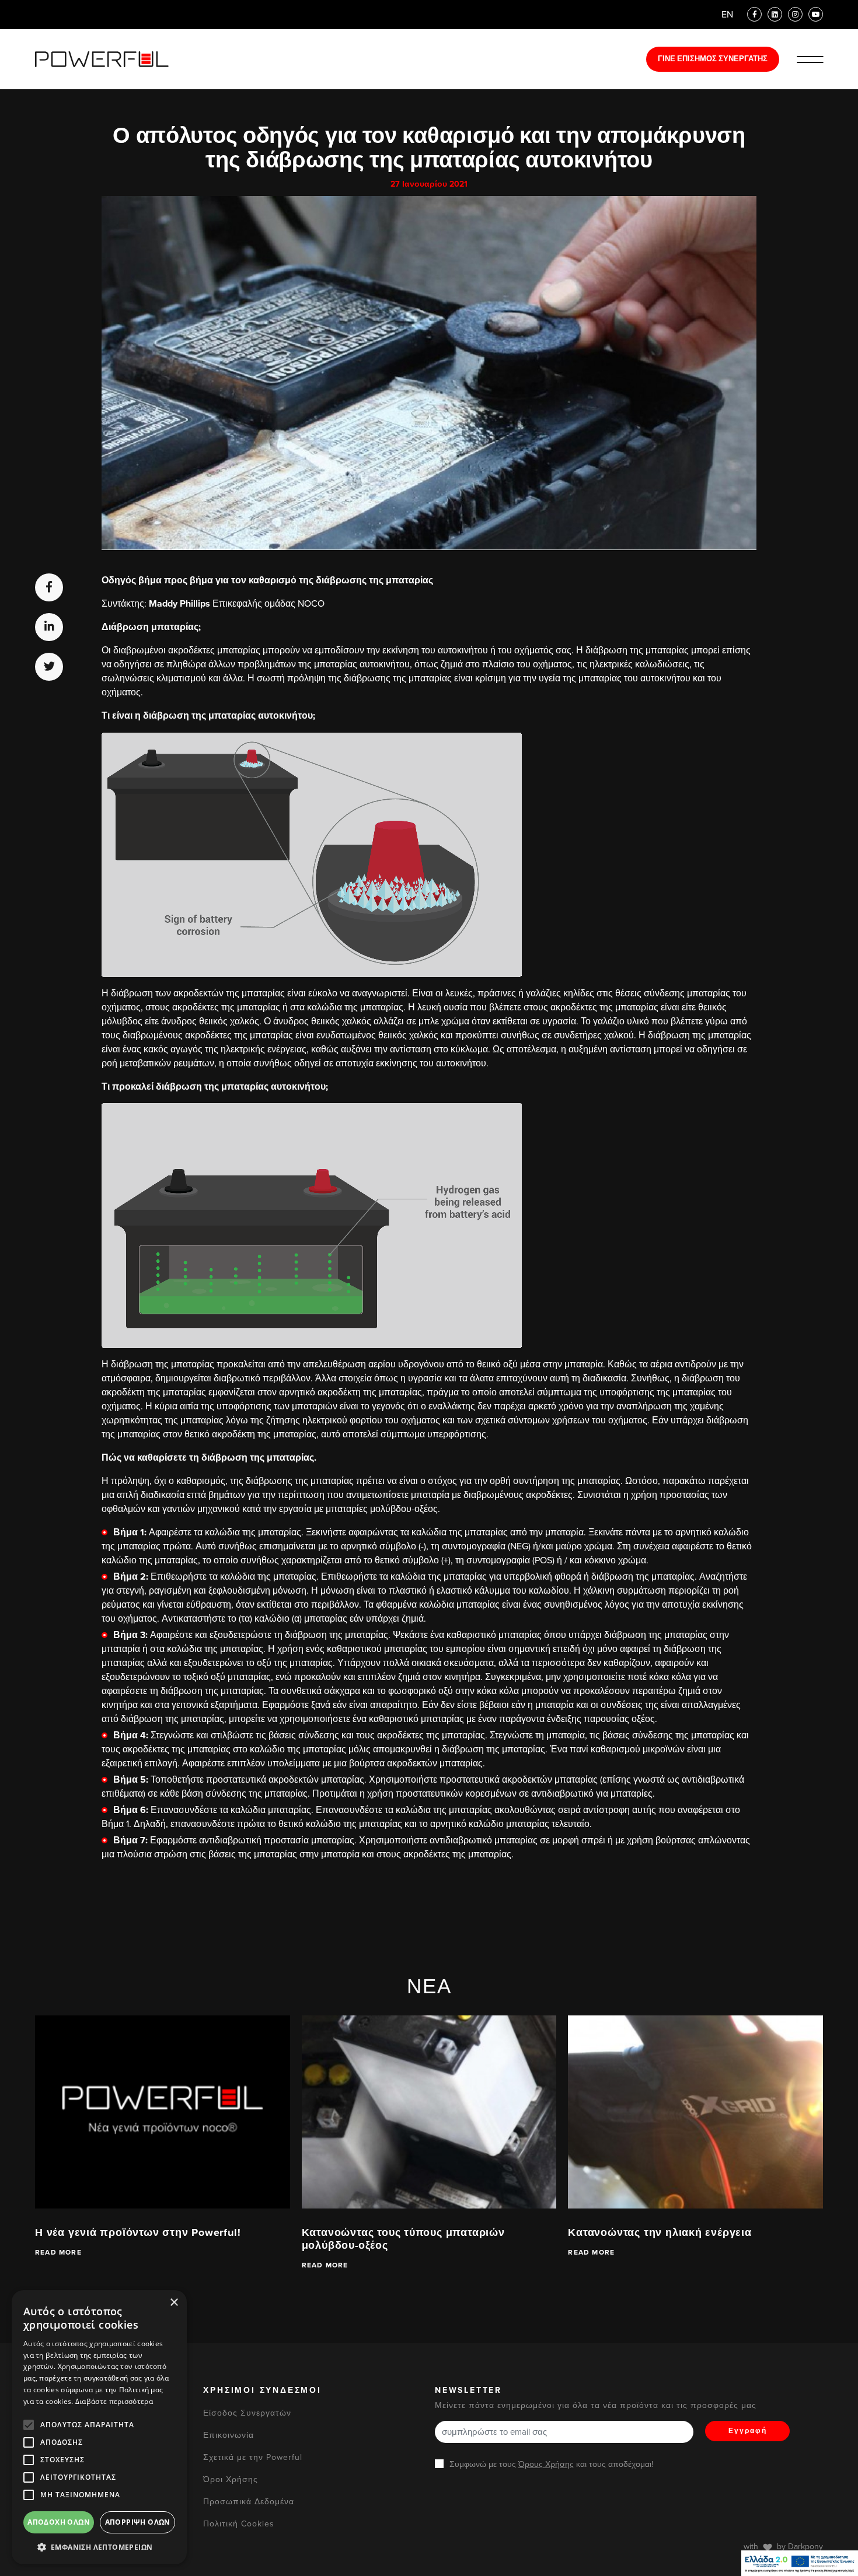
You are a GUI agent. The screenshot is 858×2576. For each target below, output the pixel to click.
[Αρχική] (102, 59)
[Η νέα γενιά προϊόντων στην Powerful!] (163, 2112)
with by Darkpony (783, 2547)
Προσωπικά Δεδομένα (249, 2502)
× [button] (174, 2303)
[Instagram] (795, 14)
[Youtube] (816, 14)
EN (727, 15)
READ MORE (58, 2252)
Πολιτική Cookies (239, 2524)
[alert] (99, 2427)
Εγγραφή (748, 2431)
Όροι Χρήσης (231, 2479)
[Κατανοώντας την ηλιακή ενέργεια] (695, 2112)
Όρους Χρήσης (546, 2464)
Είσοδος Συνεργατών (247, 2413)
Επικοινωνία (229, 2435)
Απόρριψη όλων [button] (138, 2522)
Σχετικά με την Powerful (253, 2457)
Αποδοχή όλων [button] (59, 2522)
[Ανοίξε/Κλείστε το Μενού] (810, 59)
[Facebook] (754, 14)
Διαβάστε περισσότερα (114, 2401)
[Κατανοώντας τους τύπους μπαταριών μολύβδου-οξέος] (429, 2112)
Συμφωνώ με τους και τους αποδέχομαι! (551, 2464)
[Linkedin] (775, 14)
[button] (99, 2547)
